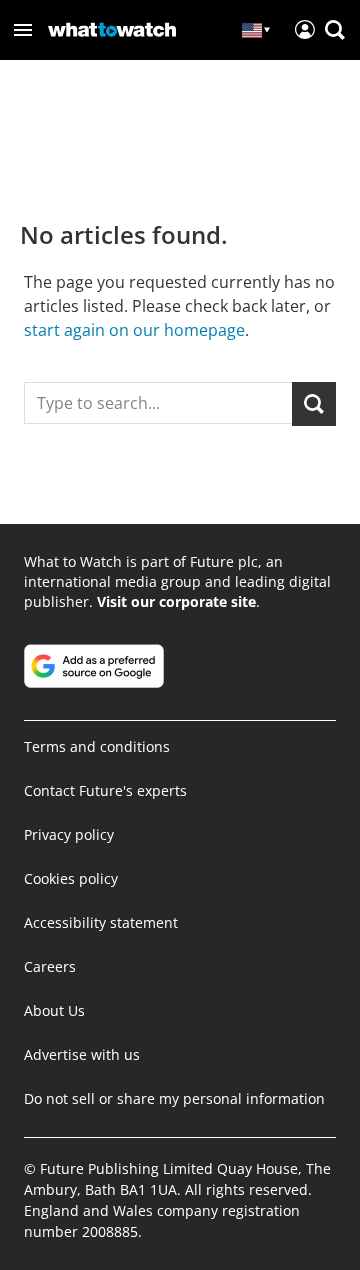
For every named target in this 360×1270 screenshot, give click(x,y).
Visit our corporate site (176, 601)
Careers (50, 966)
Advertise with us (82, 1054)
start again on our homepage (134, 330)
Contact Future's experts (105, 790)
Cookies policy (71, 878)
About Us (54, 1010)
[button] (23, 30)
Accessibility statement (101, 922)
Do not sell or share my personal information (174, 1098)
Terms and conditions (97, 746)
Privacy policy (69, 834)
